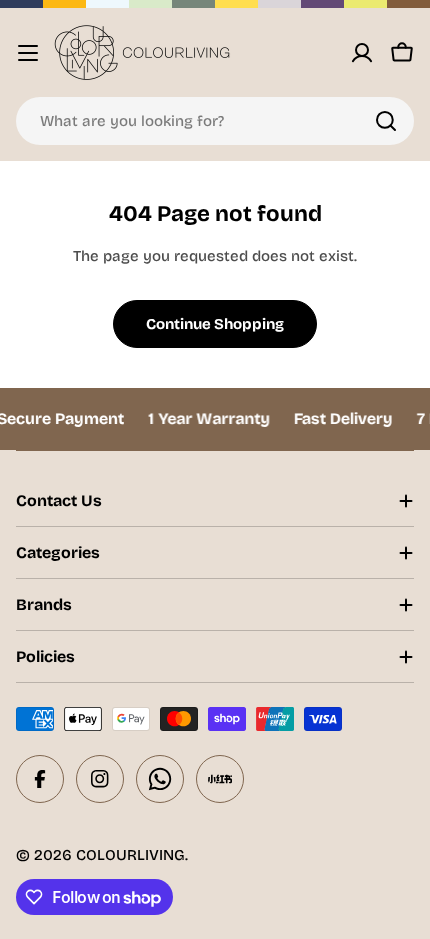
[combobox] (215, 121)
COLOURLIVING (130, 855)
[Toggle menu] (28, 53)
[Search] (386, 121)
